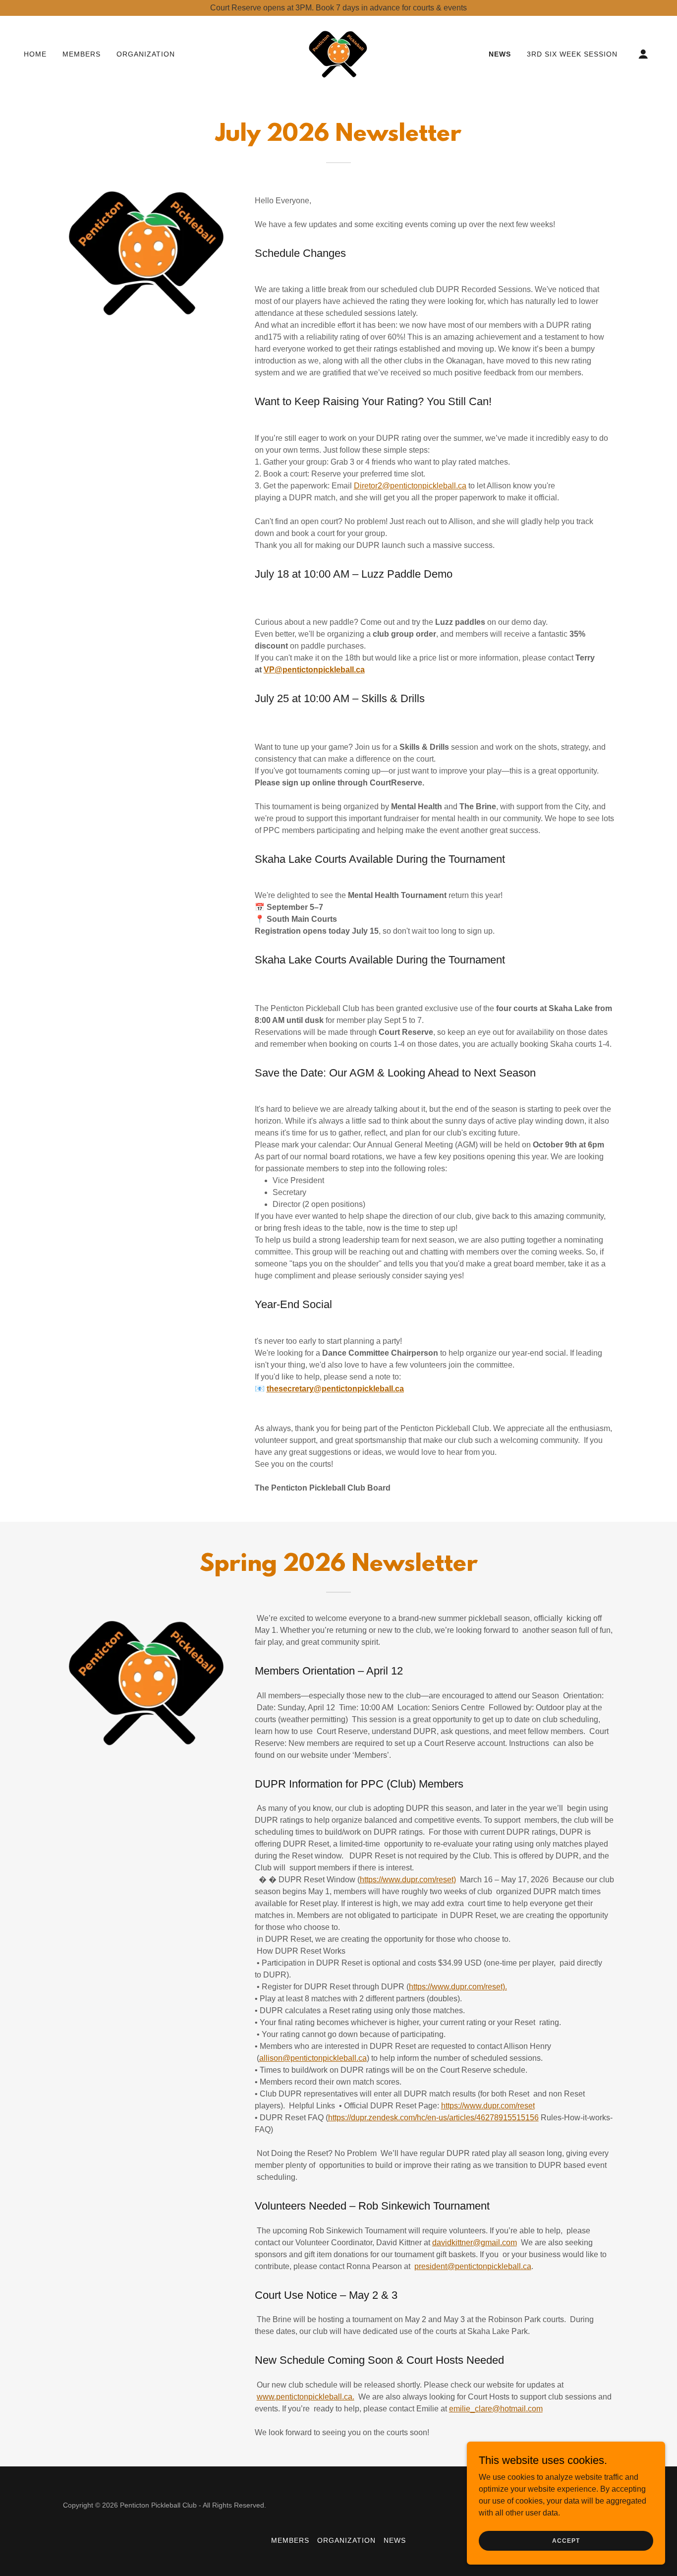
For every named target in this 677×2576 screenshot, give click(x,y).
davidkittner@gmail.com (475, 2243)
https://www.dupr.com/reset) (408, 1880)
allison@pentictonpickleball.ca (313, 2058)
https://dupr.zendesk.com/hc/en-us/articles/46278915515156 (433, 2118)
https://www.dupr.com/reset (488, 2106)
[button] (643, 54)
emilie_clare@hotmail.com (496, 2409)
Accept (566, 2540)
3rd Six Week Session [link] (572, 54)
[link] (338, 53)
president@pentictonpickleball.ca (473, 2266)
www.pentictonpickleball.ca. (306, 2397)
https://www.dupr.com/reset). (458, 1987)
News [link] (500, 54)
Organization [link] (146, 54)
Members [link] (82, 54)
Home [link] (35, 54)
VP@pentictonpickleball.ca (314, 670)
